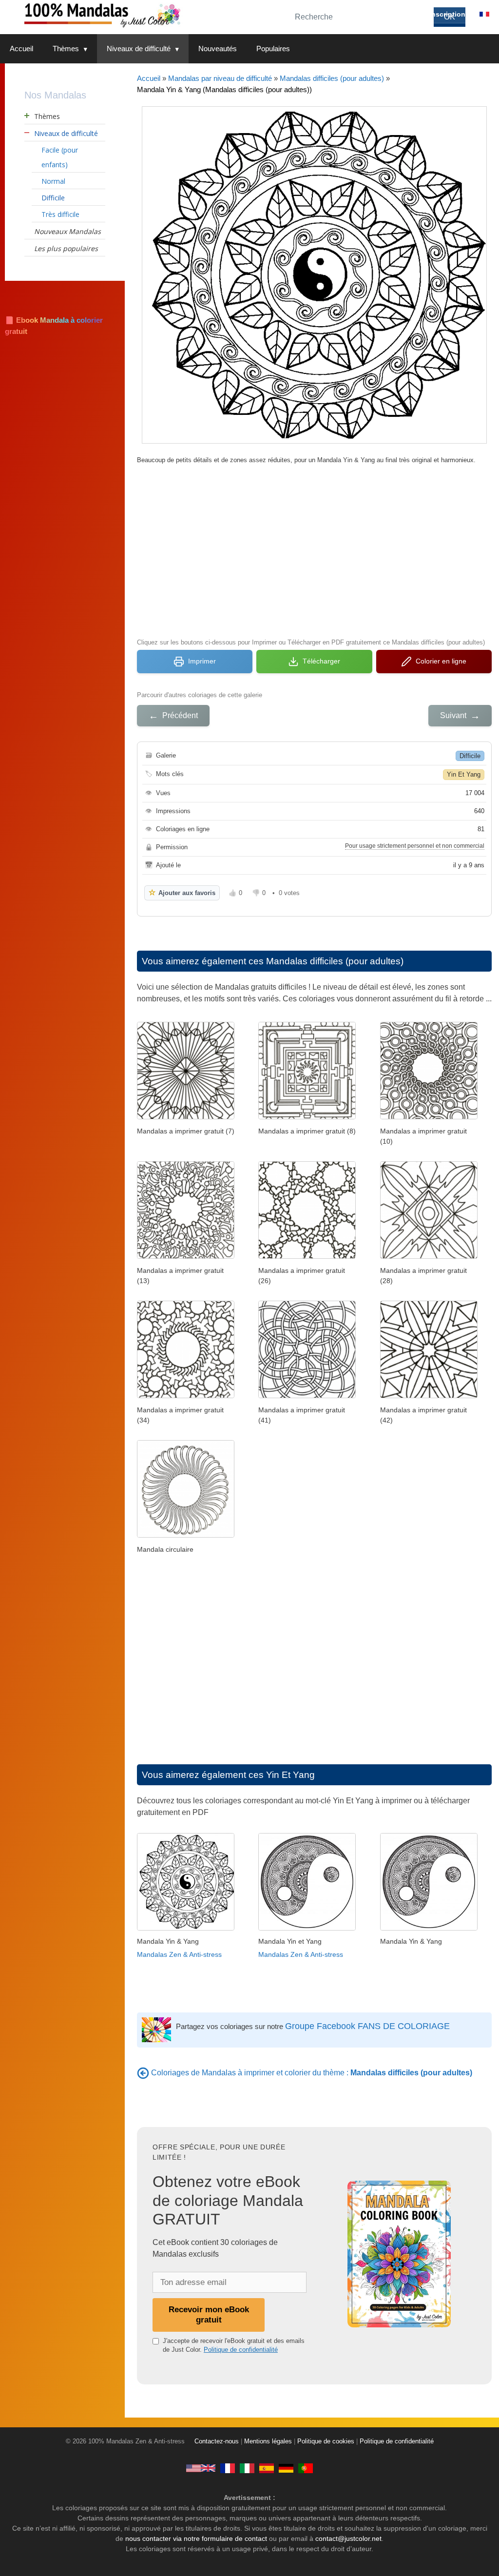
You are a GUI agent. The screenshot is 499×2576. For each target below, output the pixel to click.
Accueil (21, 49)
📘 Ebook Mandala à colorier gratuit (54, 326)
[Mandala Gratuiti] (247, 2468)
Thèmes (66, 49)
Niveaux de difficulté (139, 49)
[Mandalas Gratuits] (228, 2468)
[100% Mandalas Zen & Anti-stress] (141, 14)
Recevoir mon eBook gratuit (209, 2314)
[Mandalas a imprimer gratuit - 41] (307, 1395)
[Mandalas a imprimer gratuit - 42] (429, 1395)
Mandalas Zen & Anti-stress (179, 1954)
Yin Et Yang (464, 774)
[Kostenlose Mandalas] (286, 2468)
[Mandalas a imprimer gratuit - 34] (186, 1395)
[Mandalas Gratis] (267, 2468)
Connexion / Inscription (426, 14)
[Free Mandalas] (201, 2468)
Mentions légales (268, 2441)
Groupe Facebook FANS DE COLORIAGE (367, 2026)
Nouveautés (218, 49)
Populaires (273, 49)
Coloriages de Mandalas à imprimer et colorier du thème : (312, 2073)
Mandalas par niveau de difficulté (220, 78)
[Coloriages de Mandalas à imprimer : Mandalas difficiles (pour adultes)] (143, 2073)
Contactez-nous (217, 2441)
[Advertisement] (314, 550)
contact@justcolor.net (348, 2538)
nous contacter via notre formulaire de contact (196, 2538)
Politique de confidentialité (241, 2350)
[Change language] (484, 14)
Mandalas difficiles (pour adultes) (332, 78)
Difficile (470, 756)
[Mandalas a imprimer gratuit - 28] (429, 1256)
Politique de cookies (326, 2441)
